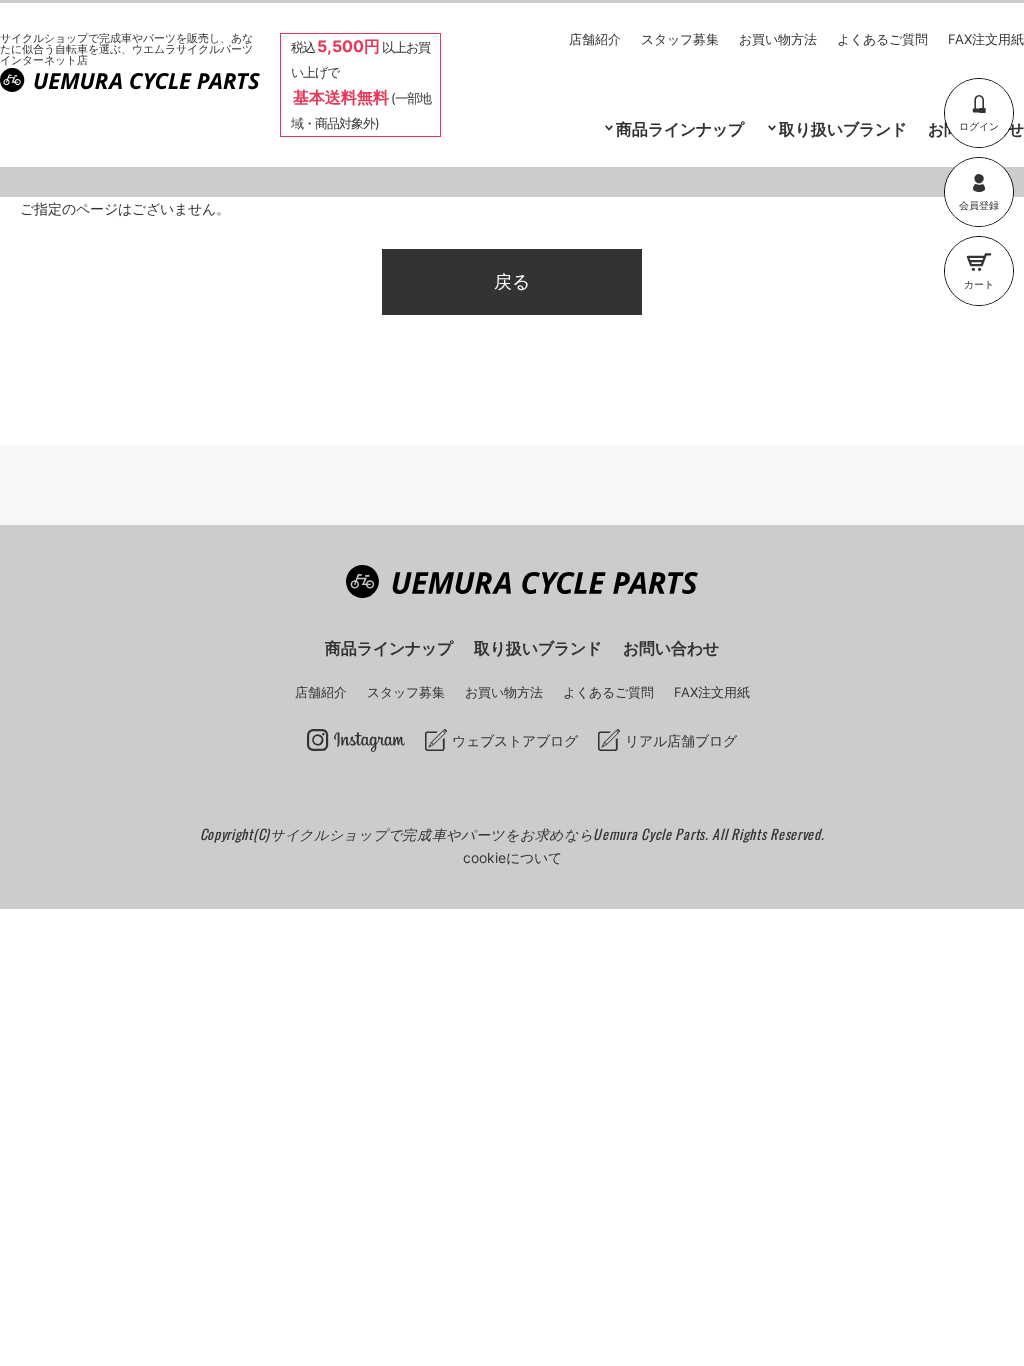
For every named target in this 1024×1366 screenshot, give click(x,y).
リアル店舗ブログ (681, 740)
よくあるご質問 (882, 39)
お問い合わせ (671, 648)
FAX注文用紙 (986, 39)
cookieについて (512, 857)
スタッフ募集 (680, 39)
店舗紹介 (595, 39)
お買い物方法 (778, 39)
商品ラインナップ (389, 648)
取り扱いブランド (843, 129)
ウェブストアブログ (515, 740)
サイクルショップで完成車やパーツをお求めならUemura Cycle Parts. (491, 833)
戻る (512, 281)
